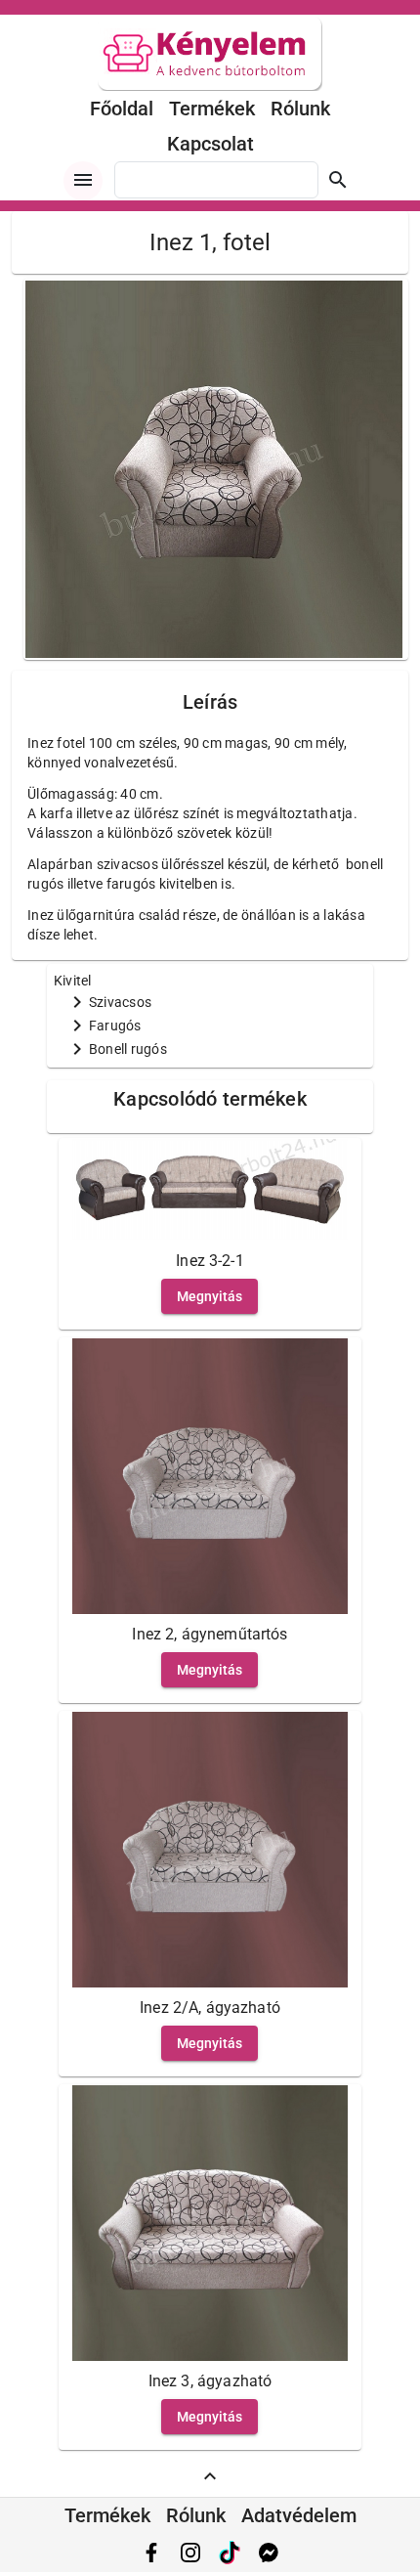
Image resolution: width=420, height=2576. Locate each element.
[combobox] (216, 180)
